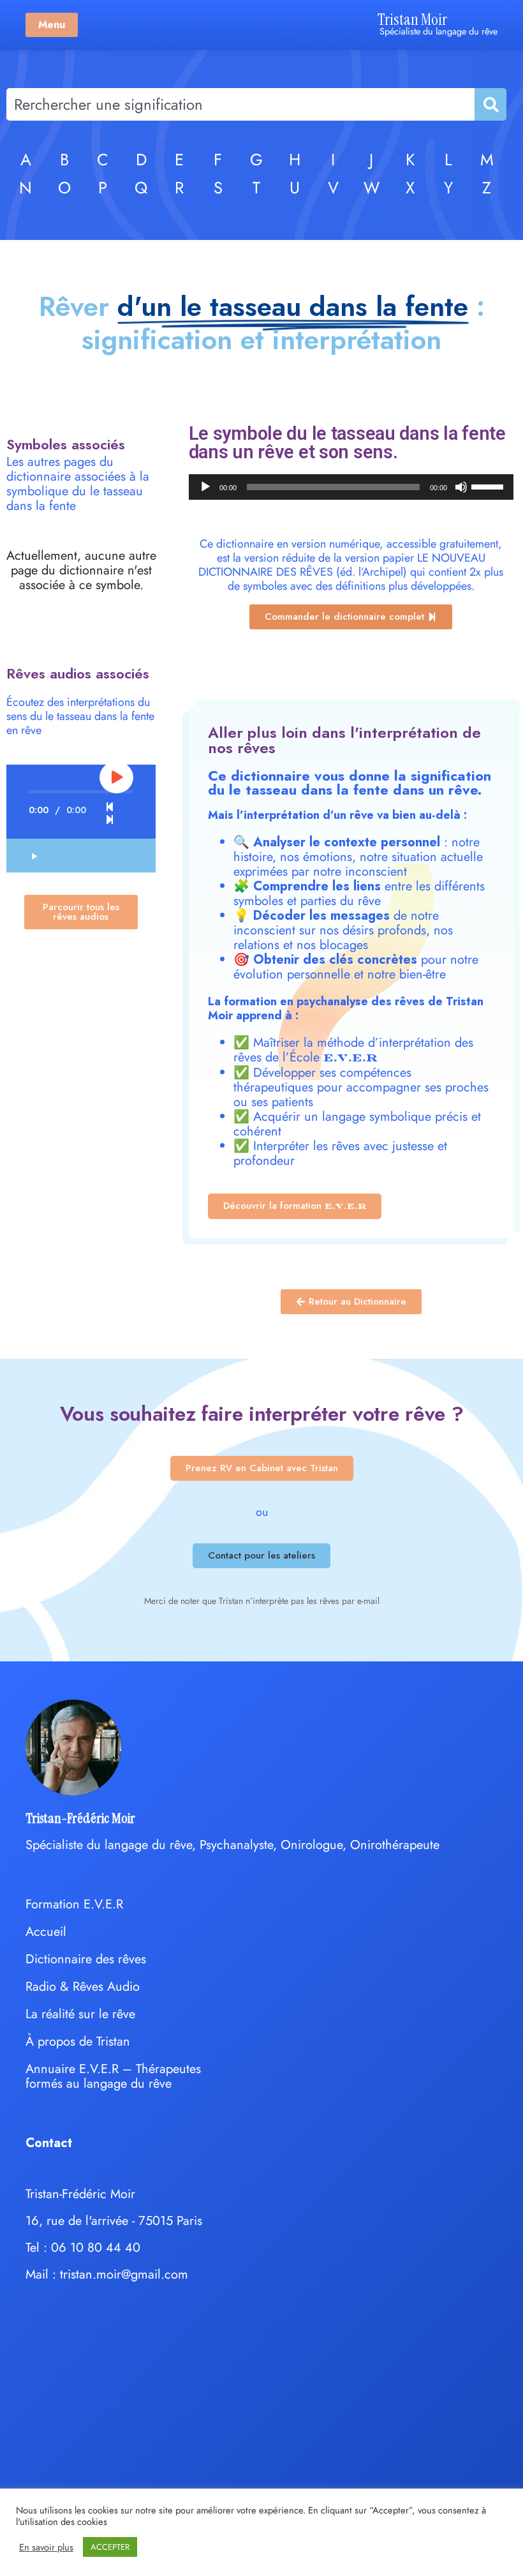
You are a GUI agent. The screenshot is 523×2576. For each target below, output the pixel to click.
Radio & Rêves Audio (83, 1987)
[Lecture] (205, 487)
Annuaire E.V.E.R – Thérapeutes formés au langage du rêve (113, 2076)
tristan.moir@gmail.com (124, 2274)
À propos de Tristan (78, 2041)
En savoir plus (46, 2547)
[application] (351, 487)
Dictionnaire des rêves (86, 1959)
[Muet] (461, 487)
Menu (52, 25)
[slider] (489, 486)
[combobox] (240, 104)
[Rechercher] (490, 104)
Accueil (46, 1932)
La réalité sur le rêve (80, 2014)
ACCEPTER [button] (110, 2547)
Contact (49, 2143)
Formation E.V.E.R (74, 1904)
